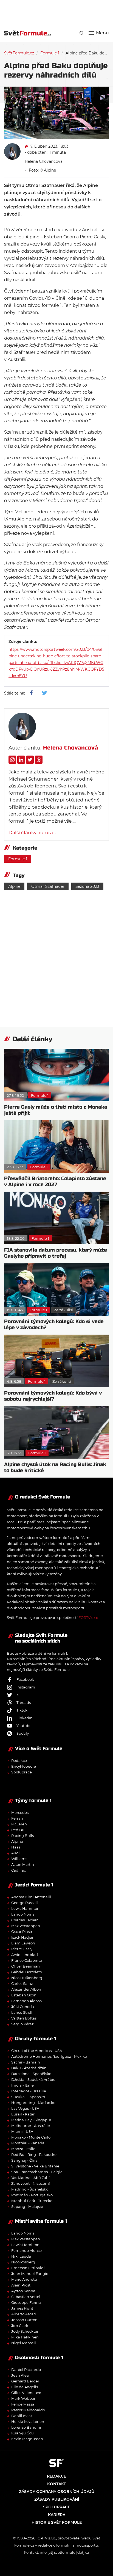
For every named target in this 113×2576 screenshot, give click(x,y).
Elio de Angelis (25, 2387)
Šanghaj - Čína (24, 2160)
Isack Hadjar (22, 1937)
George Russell (25, 1903)
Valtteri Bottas (24, 2018)
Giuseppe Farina (26, 2302)
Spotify (23, 1733)
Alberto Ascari (24, 2314)
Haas (16, 1847)
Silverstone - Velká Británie (35, 2166)
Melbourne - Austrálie (31, 2126)
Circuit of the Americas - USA (37, 2051)
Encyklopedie (24, 1766)
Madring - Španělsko (30, 2189)
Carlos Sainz (22, 1983)
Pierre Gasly (22, 1949)
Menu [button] (102, 33)
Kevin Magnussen (27, 2439)
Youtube (24, 1726)
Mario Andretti (24, 2279)
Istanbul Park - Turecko (32, 2201)
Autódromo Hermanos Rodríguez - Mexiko (49, 2056)
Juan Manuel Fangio (30, 2274)
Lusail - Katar (23, 2114)
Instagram (26, 1687)
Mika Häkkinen (25, 2337)
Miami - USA (22, 2131)
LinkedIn (25, 1718)
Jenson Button (24, 2320)
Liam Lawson (23, 1943)
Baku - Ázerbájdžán (29, 2068)
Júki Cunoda (23, 2007)
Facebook (25, 1679)
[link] (82, 33)
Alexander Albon (26, 1989)
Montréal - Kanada (28, 2143)
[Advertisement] (59, 11)
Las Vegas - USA (25, 2108)
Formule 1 (50, 53)
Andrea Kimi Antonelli (31, 1897)
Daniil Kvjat (22, 2416)
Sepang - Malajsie (27, 2206)
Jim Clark (20, 2326)
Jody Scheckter (25, 2331)
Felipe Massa (23, 2404)
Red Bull (19, 1830)
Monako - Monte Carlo (31, 2137)
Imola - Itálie (22, 2085)
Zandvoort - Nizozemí (31, 2183)
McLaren (19, 1824)
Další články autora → (33, 833)
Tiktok (22, 1710)
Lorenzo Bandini (26, 2427)
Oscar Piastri (22, 1932)
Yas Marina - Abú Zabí (30, 2178)
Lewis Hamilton (25, 1908)
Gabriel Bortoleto (27, 1972)
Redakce (19, 1761)
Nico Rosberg (23, 2262)
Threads (24, 1702)
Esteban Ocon (24, 1995)
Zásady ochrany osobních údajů (57, 2492)
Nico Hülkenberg (27, 1978)
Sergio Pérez (22, 2024)
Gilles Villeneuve (26, 2393)
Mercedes (20, 1812)
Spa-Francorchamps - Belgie (37, 2172)
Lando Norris (23, 1914)
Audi (15, 1853)
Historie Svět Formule (57, 2522)
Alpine (14, 886)
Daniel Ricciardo (26, 2370)
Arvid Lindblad (25, 1955)
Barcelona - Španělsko (31, 2074)
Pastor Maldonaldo (28, 2410)
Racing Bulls (22, 1836)
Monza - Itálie (23, 2149)
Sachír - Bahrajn (26, 2062)
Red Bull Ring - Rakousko (34, 2155)
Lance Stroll (22, 2012)
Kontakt (56, 2484)
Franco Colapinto (27, 1960)
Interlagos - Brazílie (29, 2091)
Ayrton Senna (23, 2291)
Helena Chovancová (44, 161)
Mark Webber (23, 2398)
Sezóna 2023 (87, 886)
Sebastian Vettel (26, 2297)
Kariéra (57, 2515)
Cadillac (19, 1870)
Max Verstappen (26, 1926)
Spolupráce (22, 1772)
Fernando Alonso (26, 2001)
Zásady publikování (57, 2499)
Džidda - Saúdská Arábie (33, 2079)
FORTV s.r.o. (89, 1618)
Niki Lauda (21, 2256)
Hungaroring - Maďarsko (33, 2103)
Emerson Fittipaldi (28, 2268)
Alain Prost (21, 2285)
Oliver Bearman (26, 1966)
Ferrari (17, 1818)
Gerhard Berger (25, 2381)
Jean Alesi (20, 2375)
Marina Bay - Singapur (31, 2120)
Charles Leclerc (25, 1920)
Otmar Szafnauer (48, 886)
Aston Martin (23, 1864)
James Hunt (22, 2308)
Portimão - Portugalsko (32, 2195)
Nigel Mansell (24, 2343)
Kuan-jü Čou (22, 2433)
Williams (19, 1859)
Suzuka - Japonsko (28, 2097)
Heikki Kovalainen (28, 2421)
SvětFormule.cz (19, 53)
